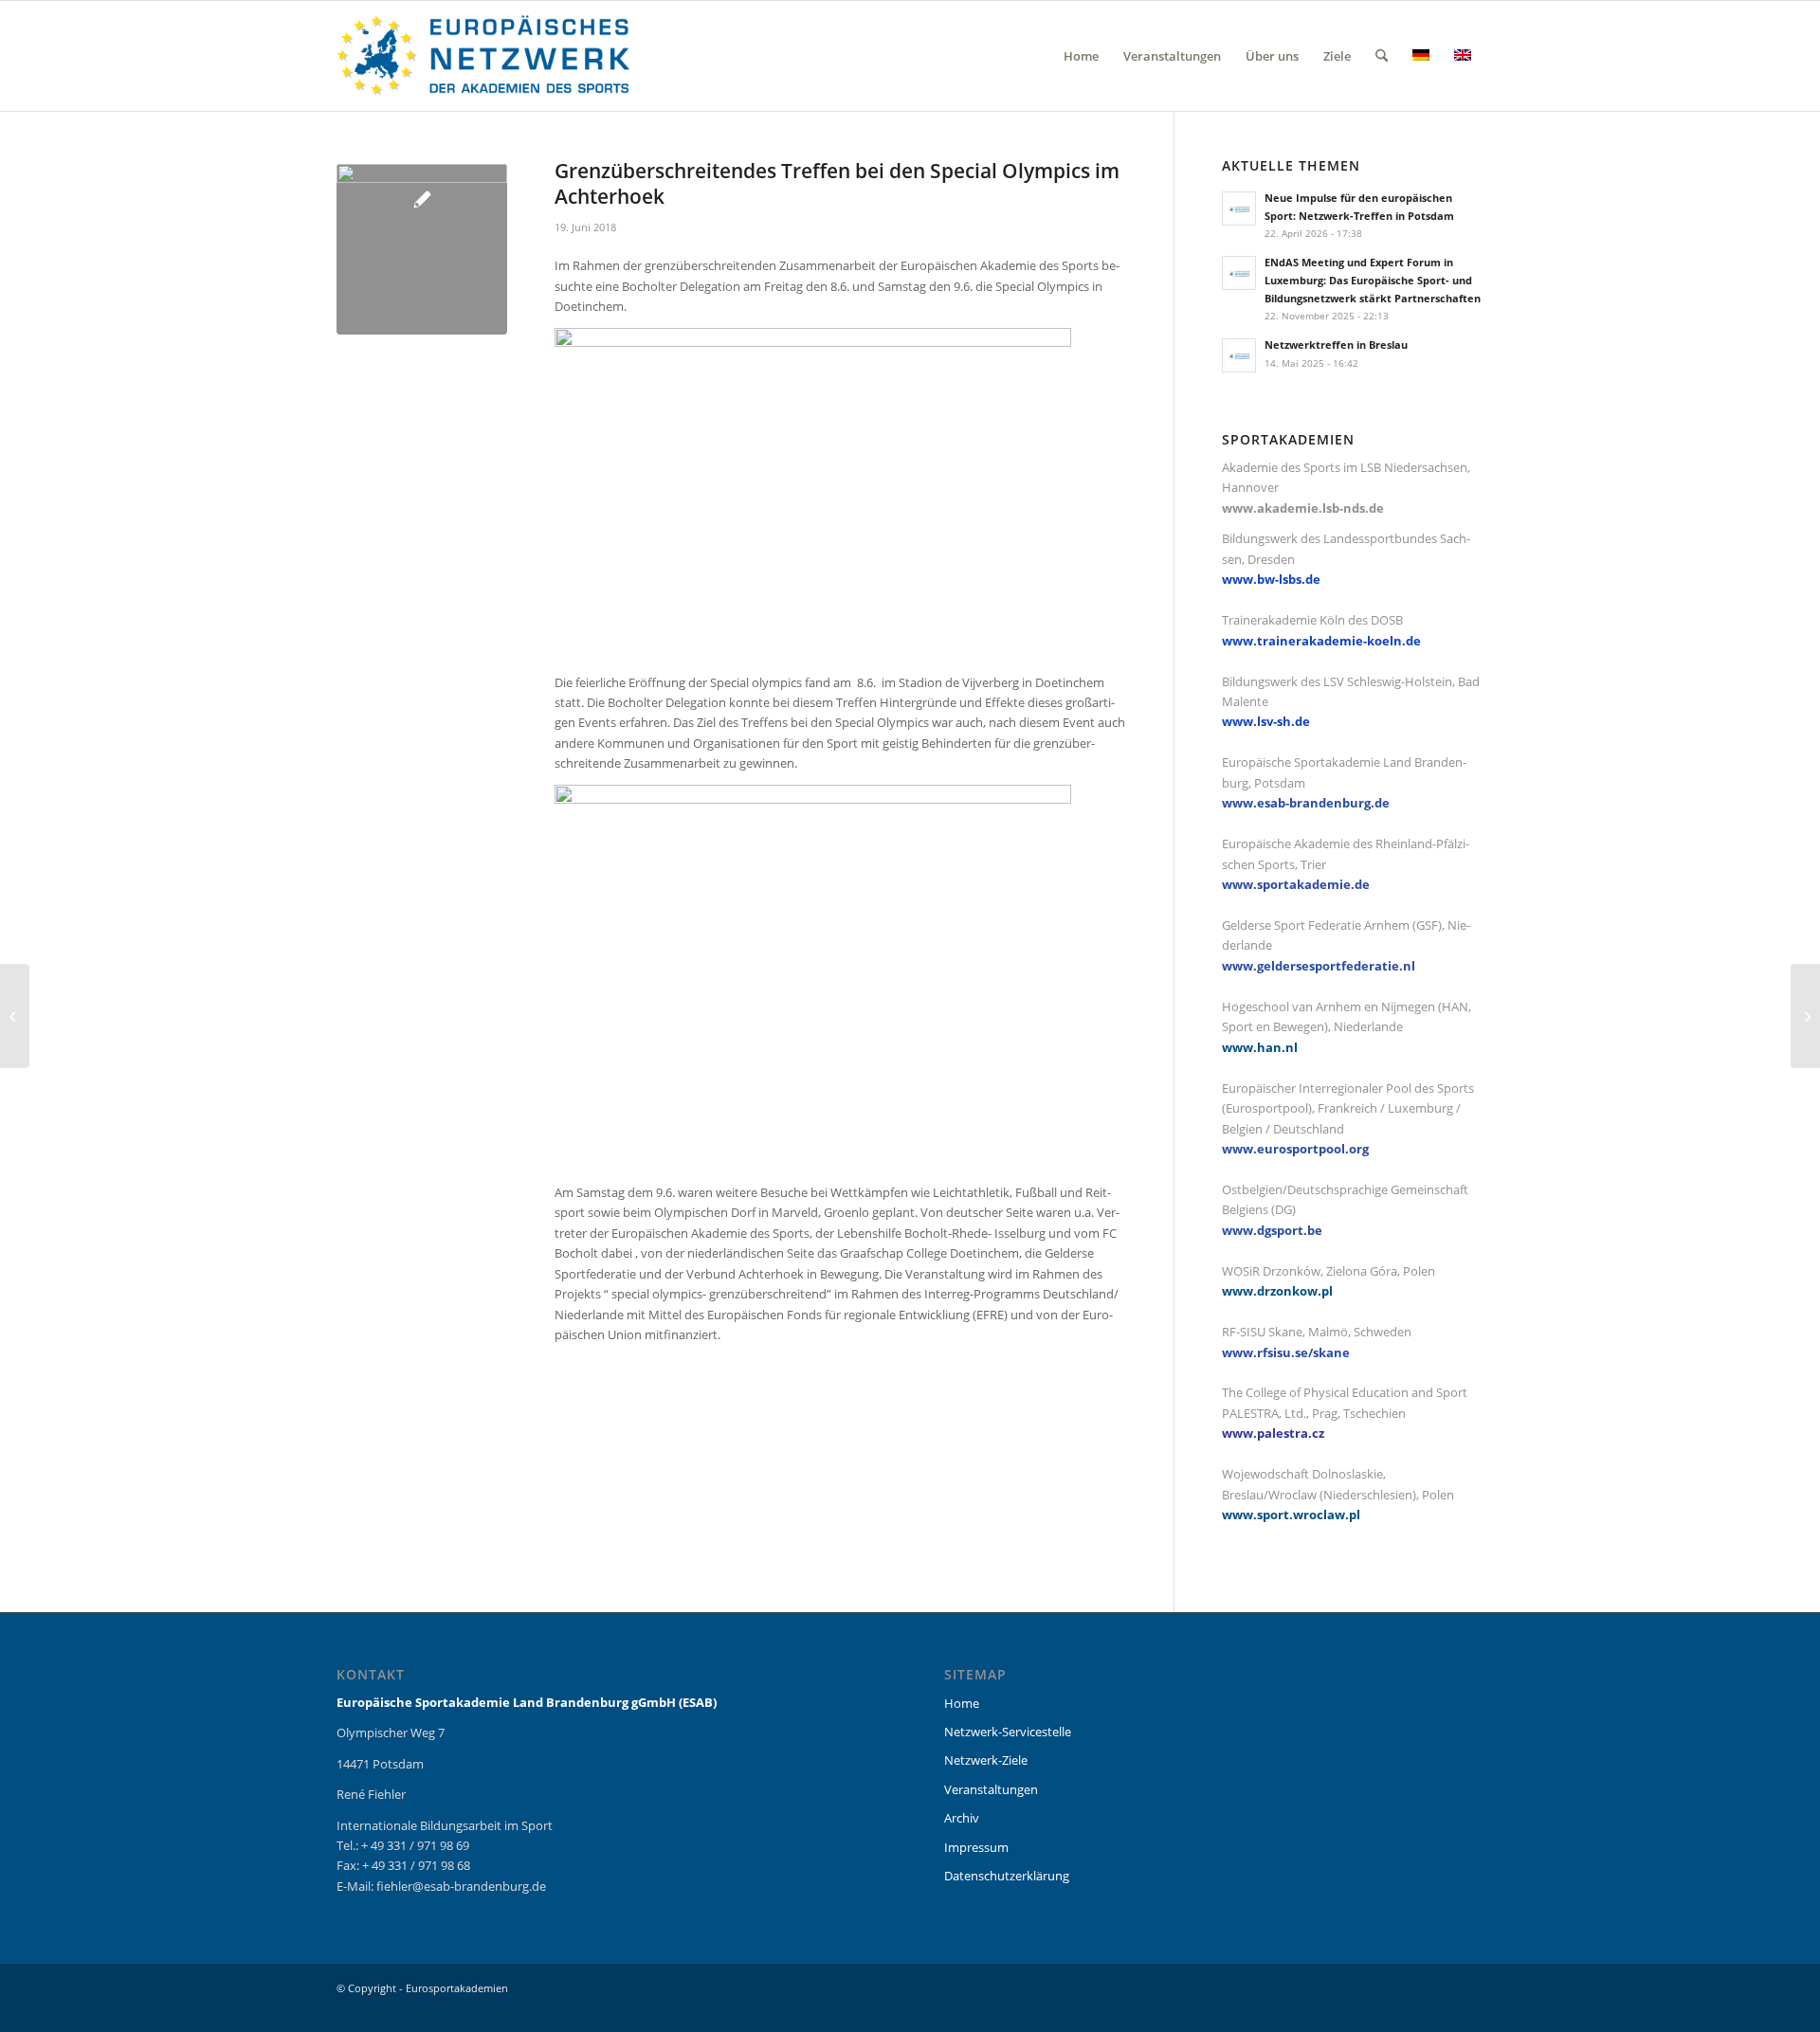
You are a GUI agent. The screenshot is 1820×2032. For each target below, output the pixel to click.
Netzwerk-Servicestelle (1008, 1732)
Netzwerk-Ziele (986, 1760)
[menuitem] (1081, 56)
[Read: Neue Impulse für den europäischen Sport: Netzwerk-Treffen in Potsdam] (1239, 209)
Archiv (962, 1818)
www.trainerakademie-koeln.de (1321, 641)
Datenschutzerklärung (1007, 1876)
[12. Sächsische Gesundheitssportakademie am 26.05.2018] (1805, 1016)
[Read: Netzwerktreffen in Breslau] (1239, 355)
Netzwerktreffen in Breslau (1336, 345)
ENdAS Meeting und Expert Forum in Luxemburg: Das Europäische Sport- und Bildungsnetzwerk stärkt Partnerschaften (1373, 280)
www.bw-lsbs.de (1271, 579)
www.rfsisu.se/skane (1286, 1352)
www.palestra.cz (1273, 1433)
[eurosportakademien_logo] (483, 56)
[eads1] (422, 249)
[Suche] (1382, 56)
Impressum (976, 1847)
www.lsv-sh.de (1266, 721)
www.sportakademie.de (1296, 884)
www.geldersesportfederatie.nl (1319, 966)
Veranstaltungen (991, 1789)
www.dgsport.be (1272, 1230)
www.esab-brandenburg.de (1306, 803)
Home (962, 1703)
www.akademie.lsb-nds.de (1303, 508)
